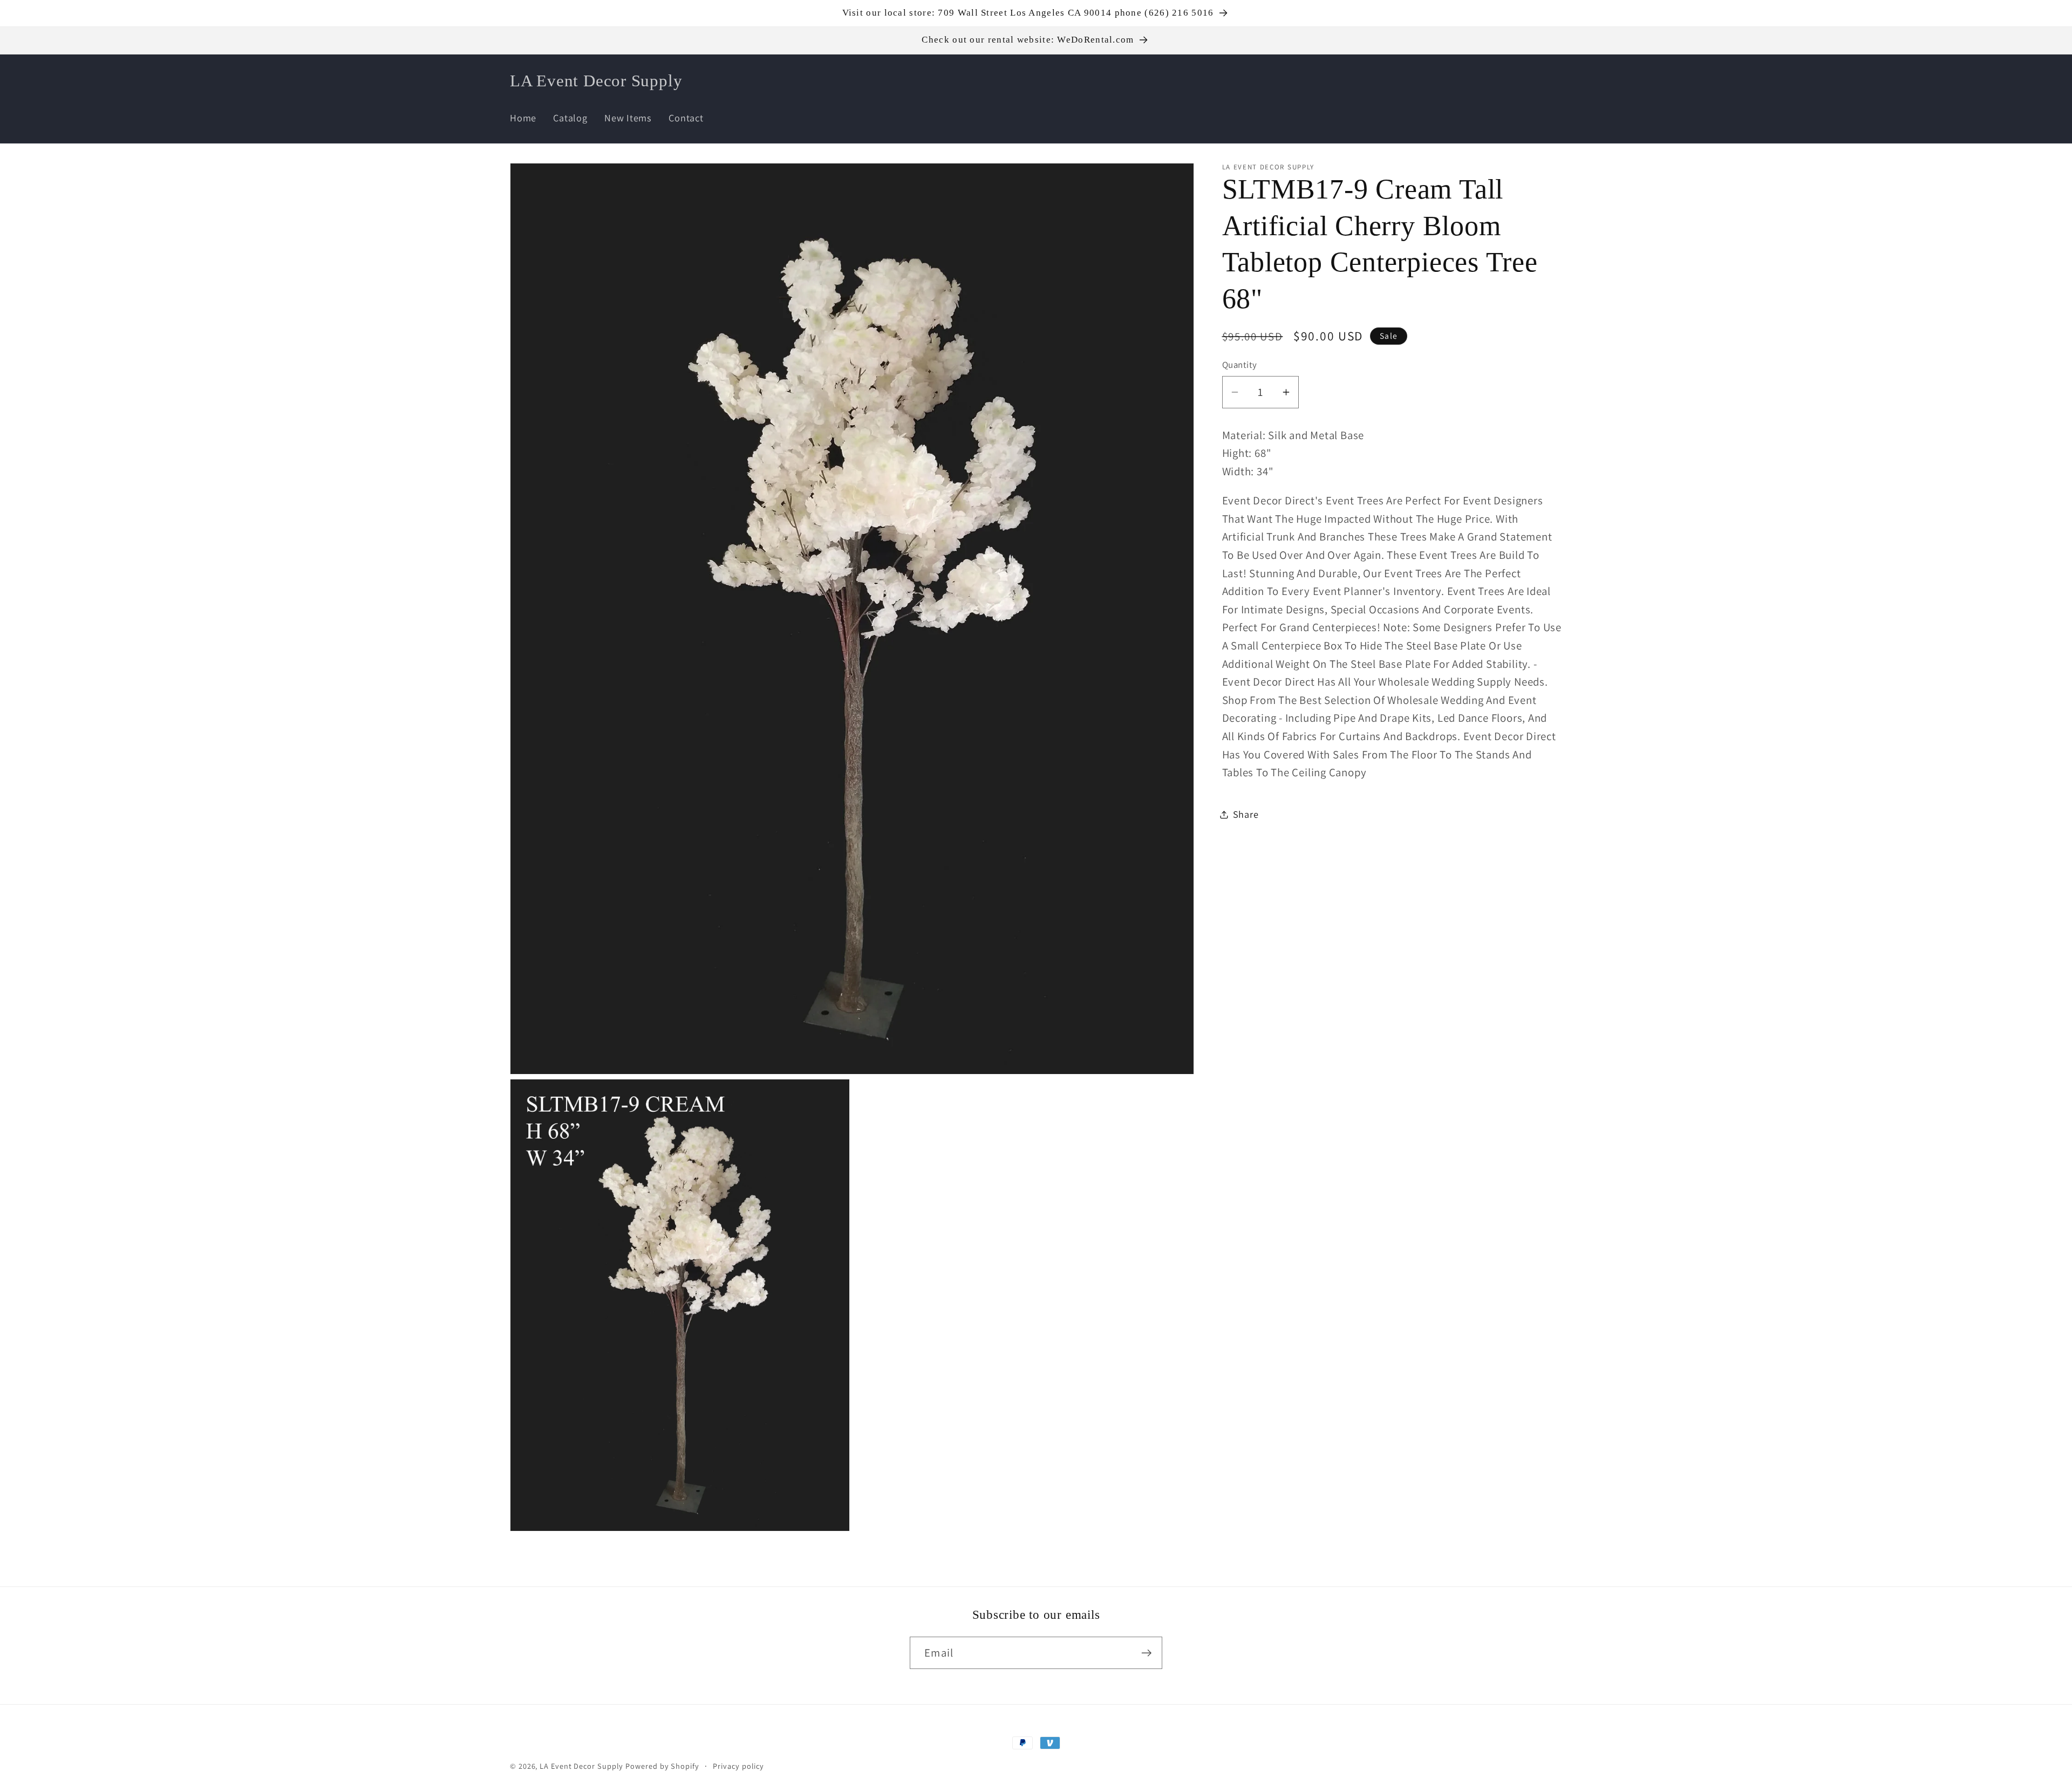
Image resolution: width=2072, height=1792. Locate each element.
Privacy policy (738, 1766)
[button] (1488, 81)
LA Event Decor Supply (581, 1766)
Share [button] (1246, 814)
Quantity (1240, 365)
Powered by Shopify (662, 1766)
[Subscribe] (1146, 1653)
